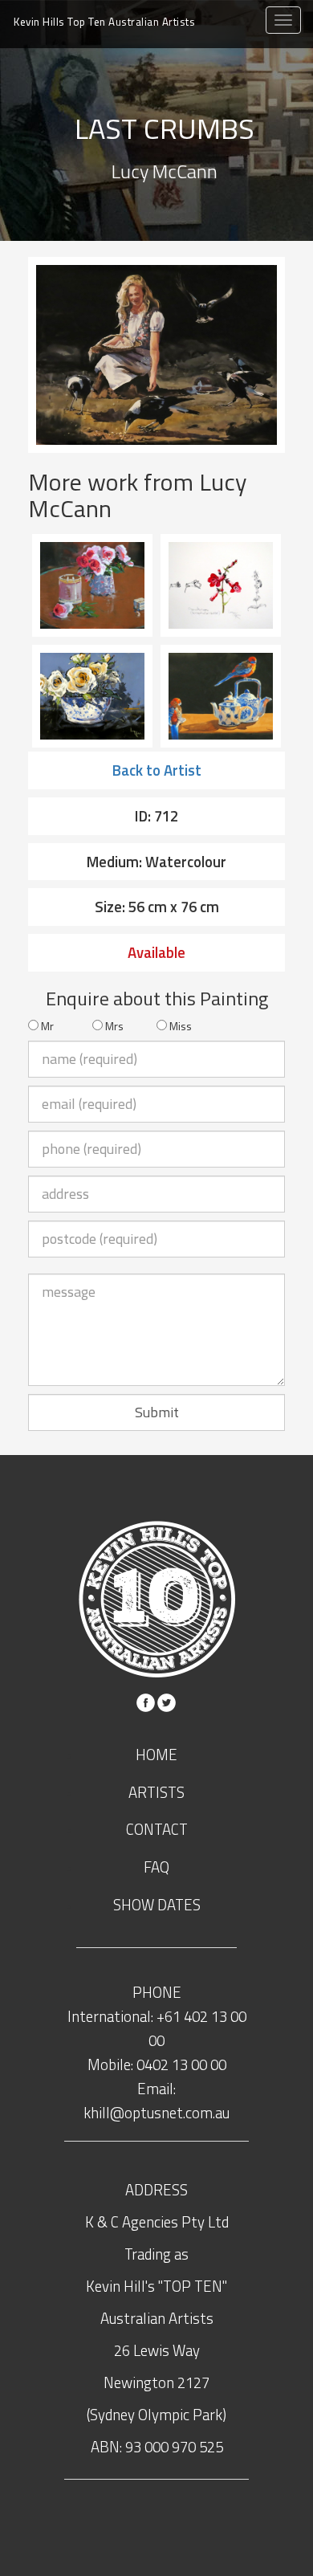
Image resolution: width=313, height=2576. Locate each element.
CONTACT (157, 1829)
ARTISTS (156, 1792)
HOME (156, 1755)
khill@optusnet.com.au (156, 2113)
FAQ (156, 1867)
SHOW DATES (157, 1905)
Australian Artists (104, 22)
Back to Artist (157, 770)
